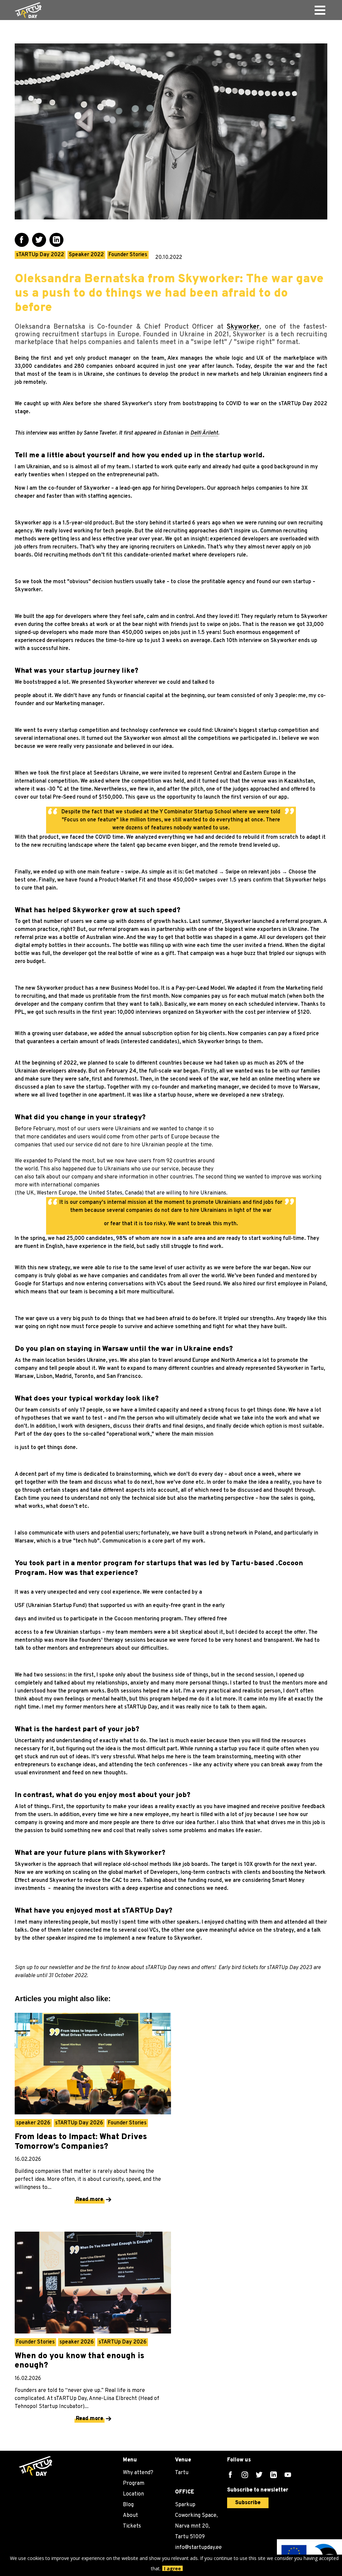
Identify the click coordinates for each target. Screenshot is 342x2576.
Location (133, 2494)
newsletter (62, 1968)
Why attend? (138, 2473)
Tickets (132, 2526)
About (130, 2516)
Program (134, 2483)
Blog (128, 2505)
